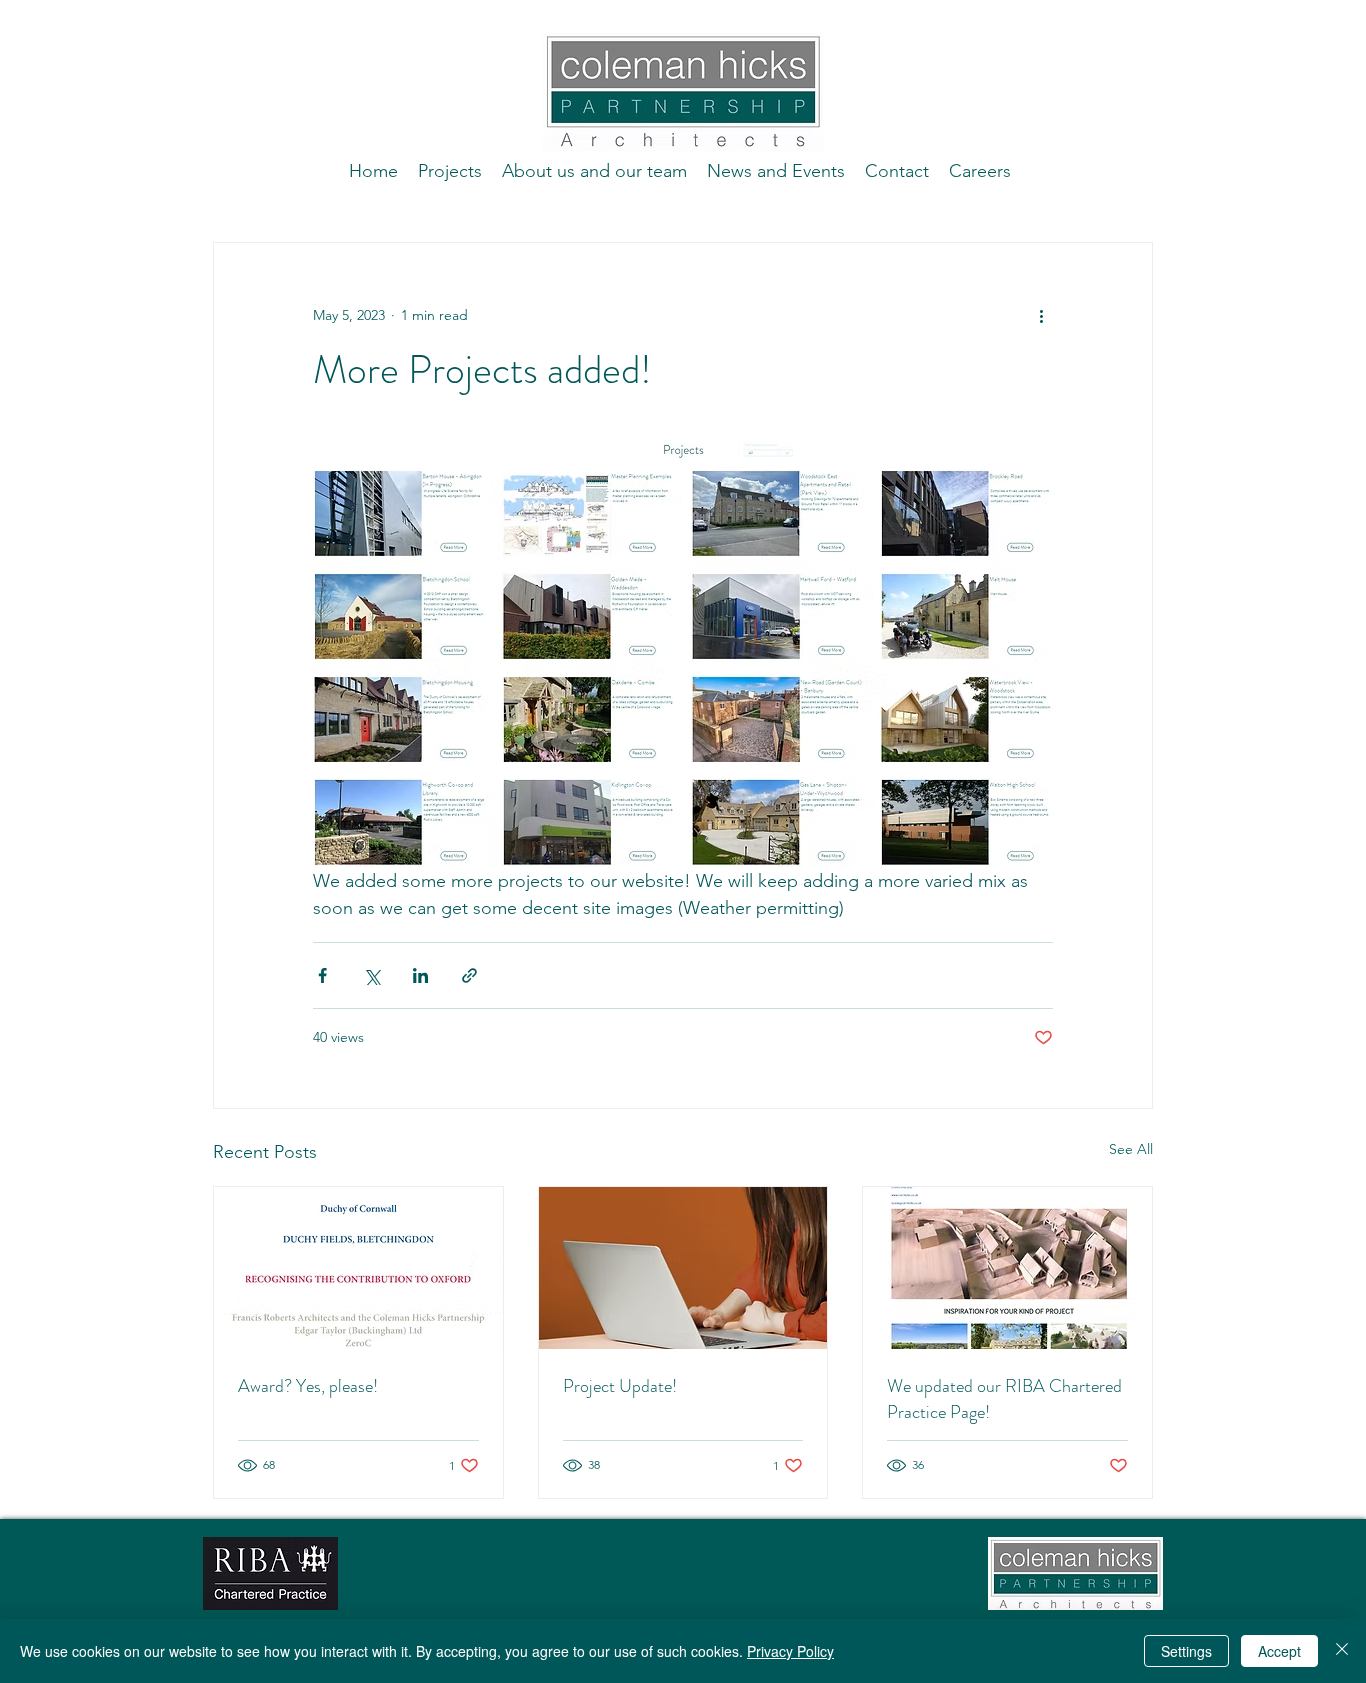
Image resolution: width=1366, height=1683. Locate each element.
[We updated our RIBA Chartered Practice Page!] (1007, 1268)
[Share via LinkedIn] (420, 975)
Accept (1279, 1651)
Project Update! (620, 1386)
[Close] (1342, 1651)
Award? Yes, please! (308, 1386)
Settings (1186, 1651)
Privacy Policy (790, 1651)
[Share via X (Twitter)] (371, 975)
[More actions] (1041, 315)
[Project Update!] (683, 1268)
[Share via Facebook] (322, 975)
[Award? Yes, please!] (358, 1268)
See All (1131, 1149)
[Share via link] (469, 975)
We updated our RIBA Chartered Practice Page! (1004, 1399)
